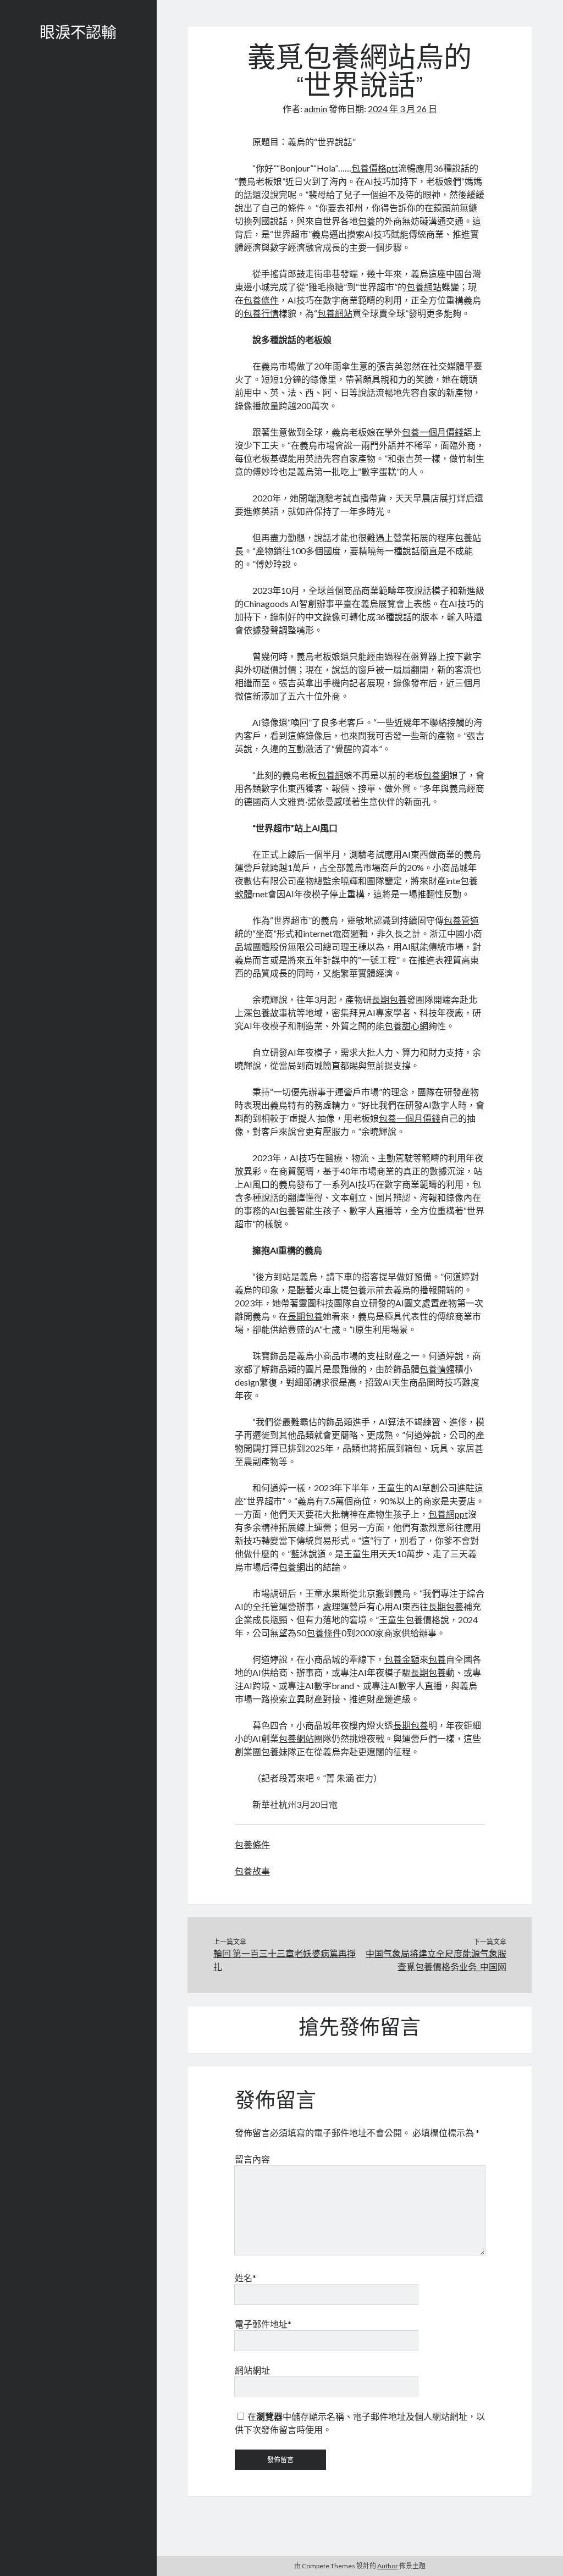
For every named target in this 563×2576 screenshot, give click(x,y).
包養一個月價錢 (433, 432)
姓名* (245, 2278)
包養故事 (270, 1013)
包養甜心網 (406, 1026)
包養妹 (274, 1752)
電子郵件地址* (263, 2324)
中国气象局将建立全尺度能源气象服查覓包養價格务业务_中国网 (436, 1960)
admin (316, 109)
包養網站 (424, 287)
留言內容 (252, 2159)
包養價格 (423, 1620)
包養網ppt (448, 1514)
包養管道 (461, 920)
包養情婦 (437, 1369)
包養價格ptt (375, 168)
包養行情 (261, 313)
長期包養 (389, 999)
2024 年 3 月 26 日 (402, 109)
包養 (367, 221)
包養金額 (402, 1659)
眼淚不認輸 (78, 34)
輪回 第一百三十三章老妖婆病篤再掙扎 (285, 1960)
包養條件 (261, 300)
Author (388, 2566)
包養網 (330, 775)
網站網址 (252, 2370)
